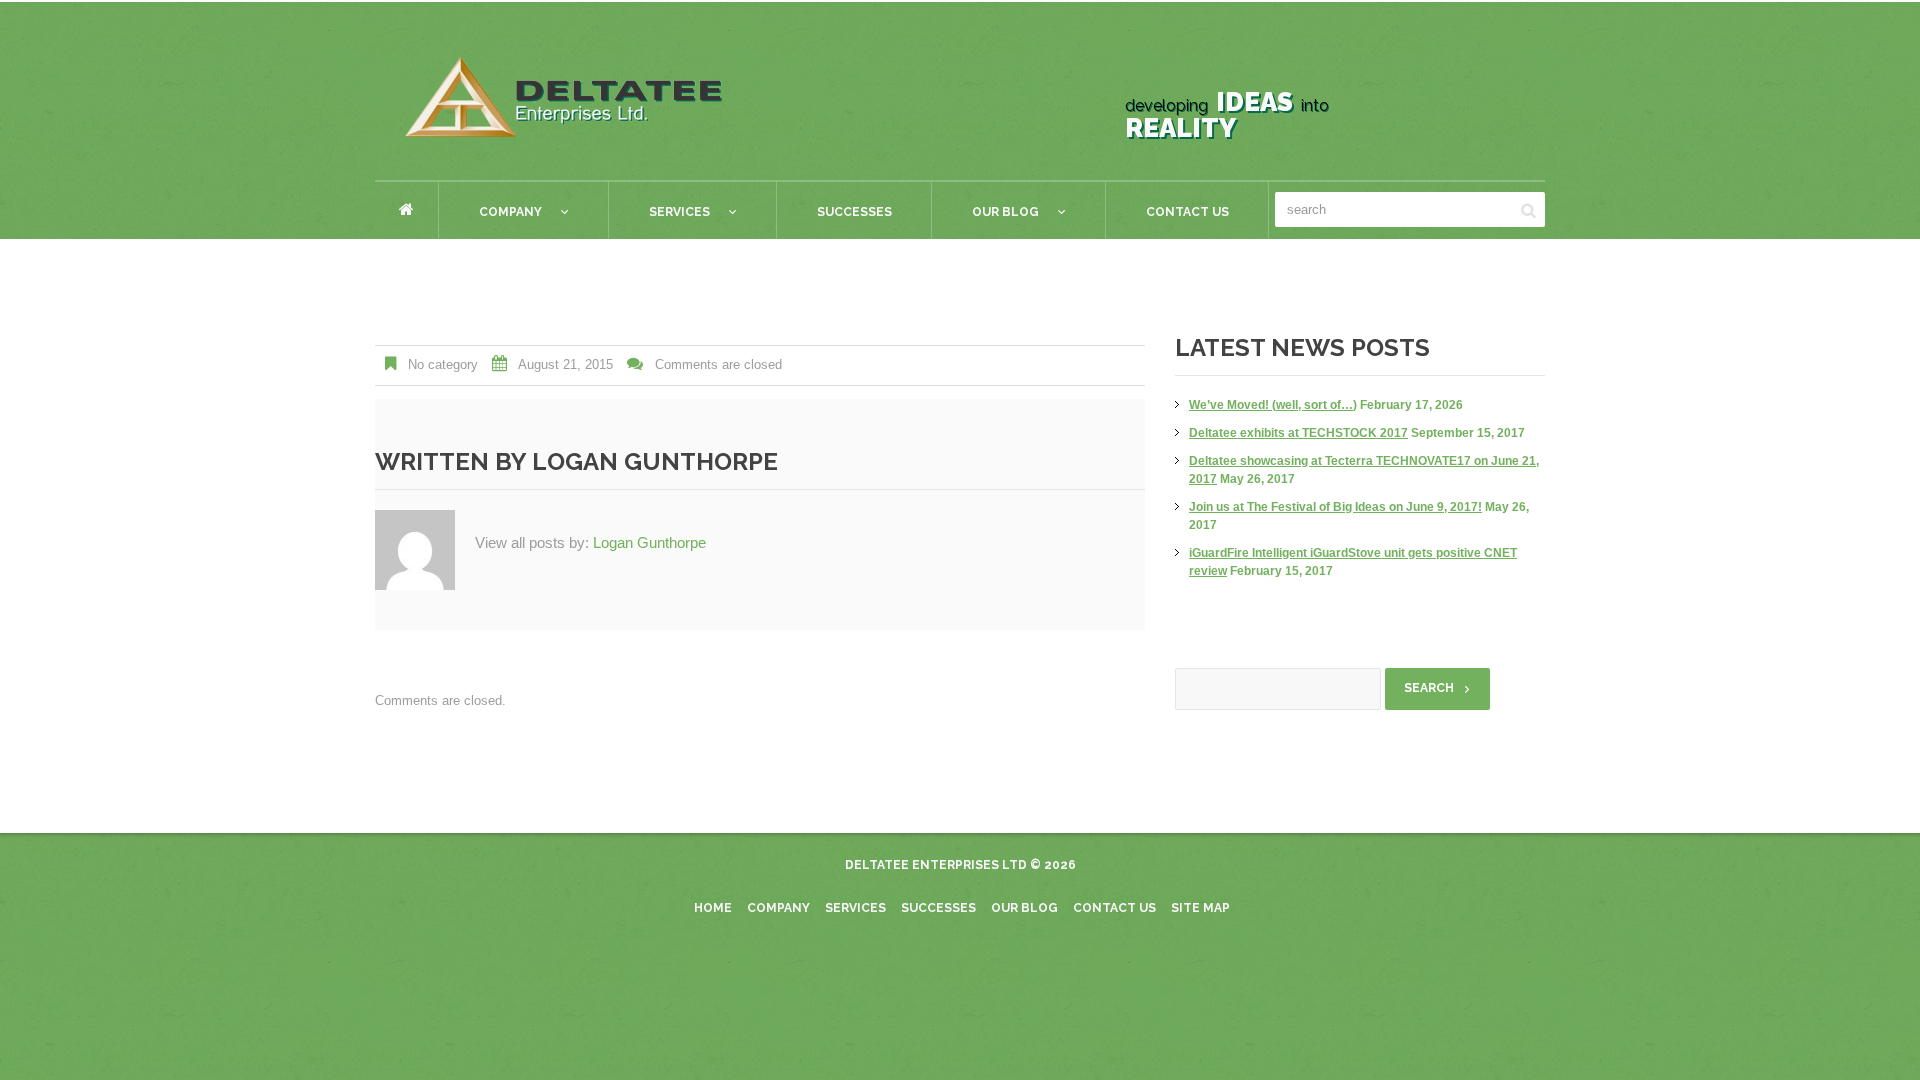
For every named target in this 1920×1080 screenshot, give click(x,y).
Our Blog (985, 215)
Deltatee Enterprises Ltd (936, 865)
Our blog (1024, 908)
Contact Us (1187, 212)
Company (490, 215)
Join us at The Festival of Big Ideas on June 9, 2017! (1335, 507)
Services (659, 215)
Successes (854, 212)
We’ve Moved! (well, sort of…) (1273, 405)
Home (406, 209)
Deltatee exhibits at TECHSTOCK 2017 (1298, 433)
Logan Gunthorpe (655, 461)
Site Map (1200, 908)
